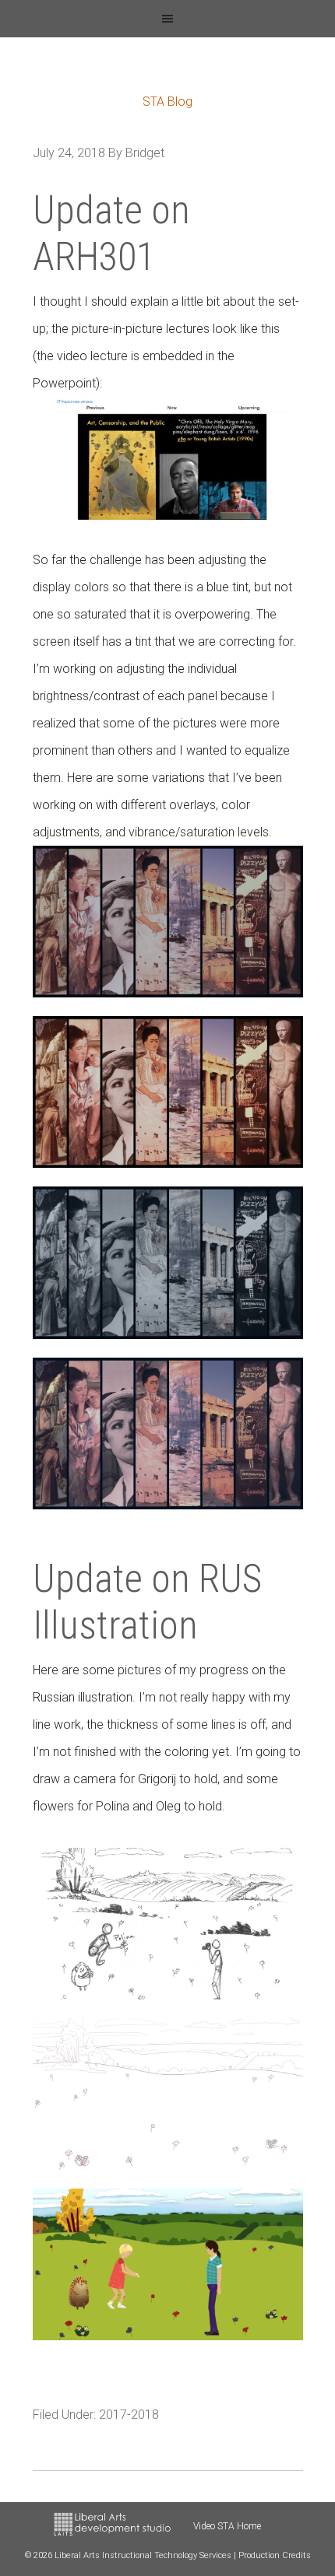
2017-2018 (129, 2415)
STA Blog (167, 102)
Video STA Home (227, 2526)
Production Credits (275, 2555)
